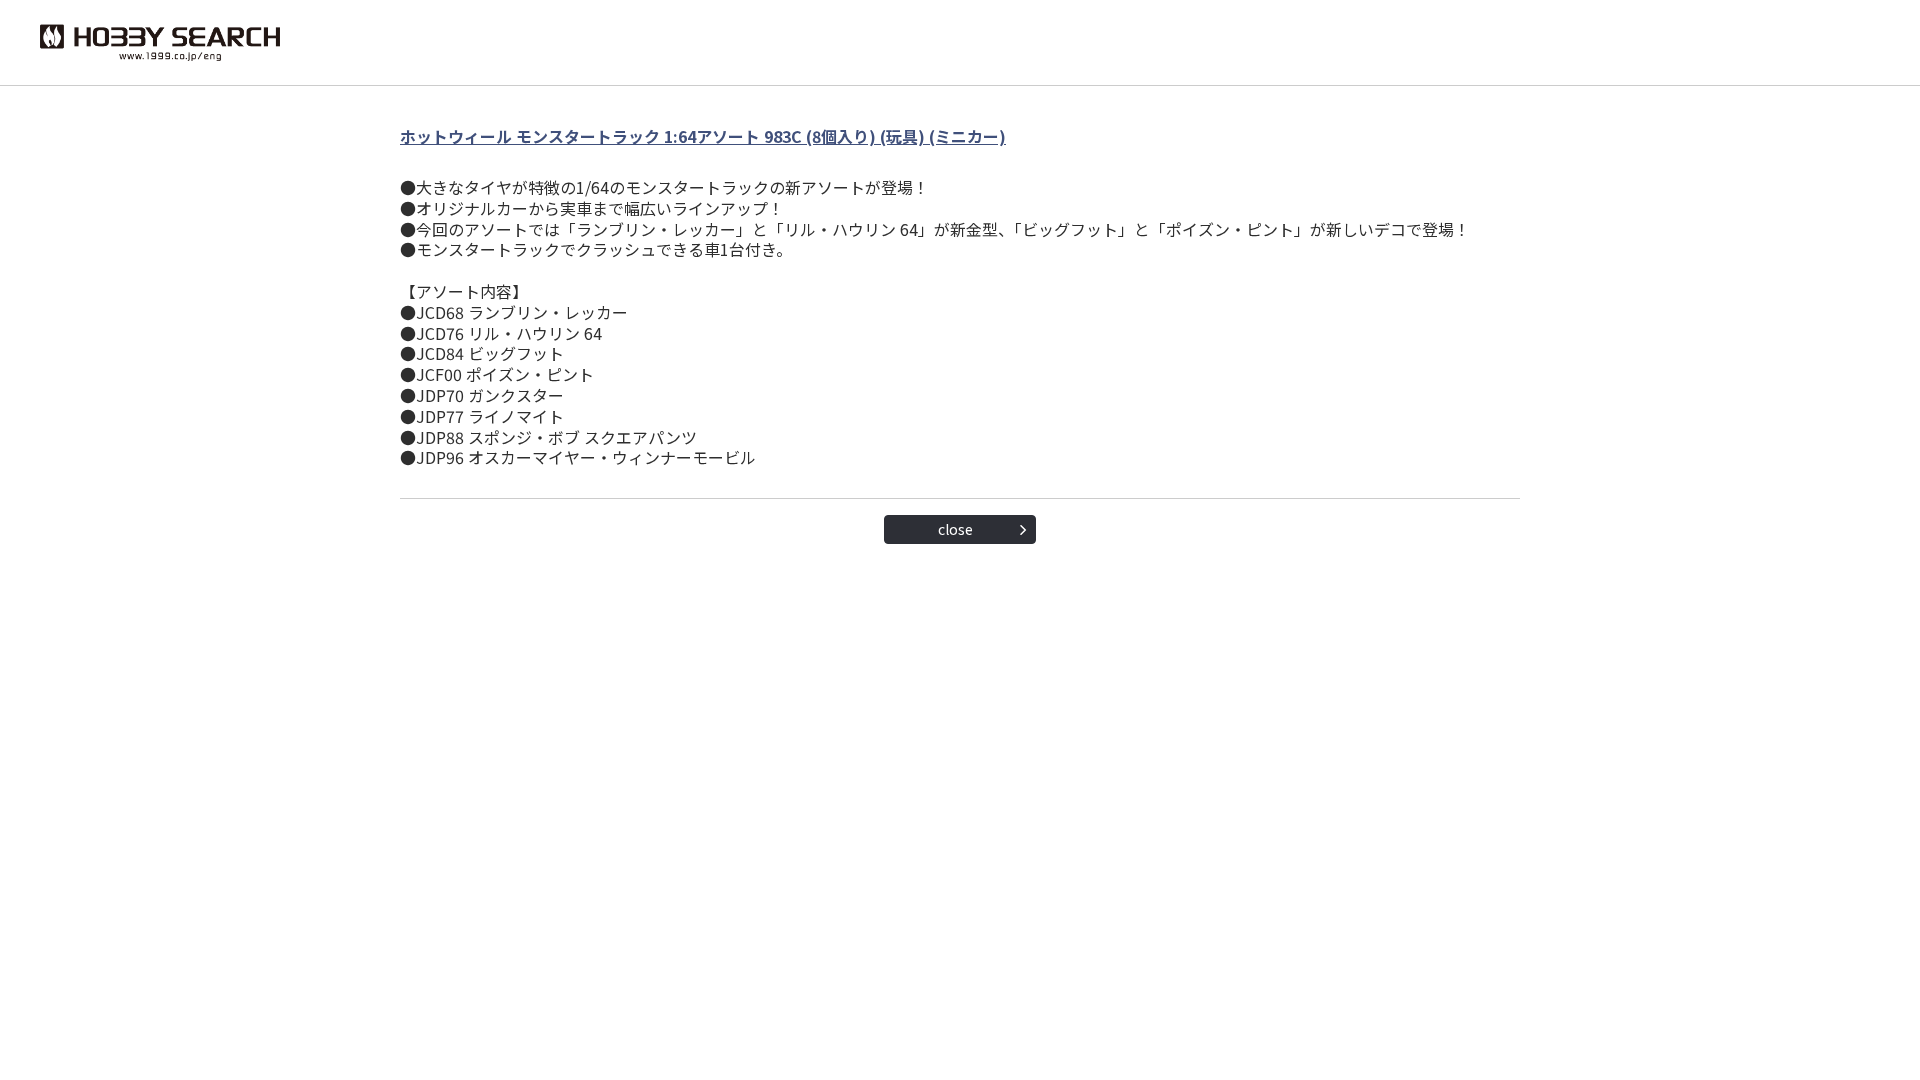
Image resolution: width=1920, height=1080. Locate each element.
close (955, 529)
